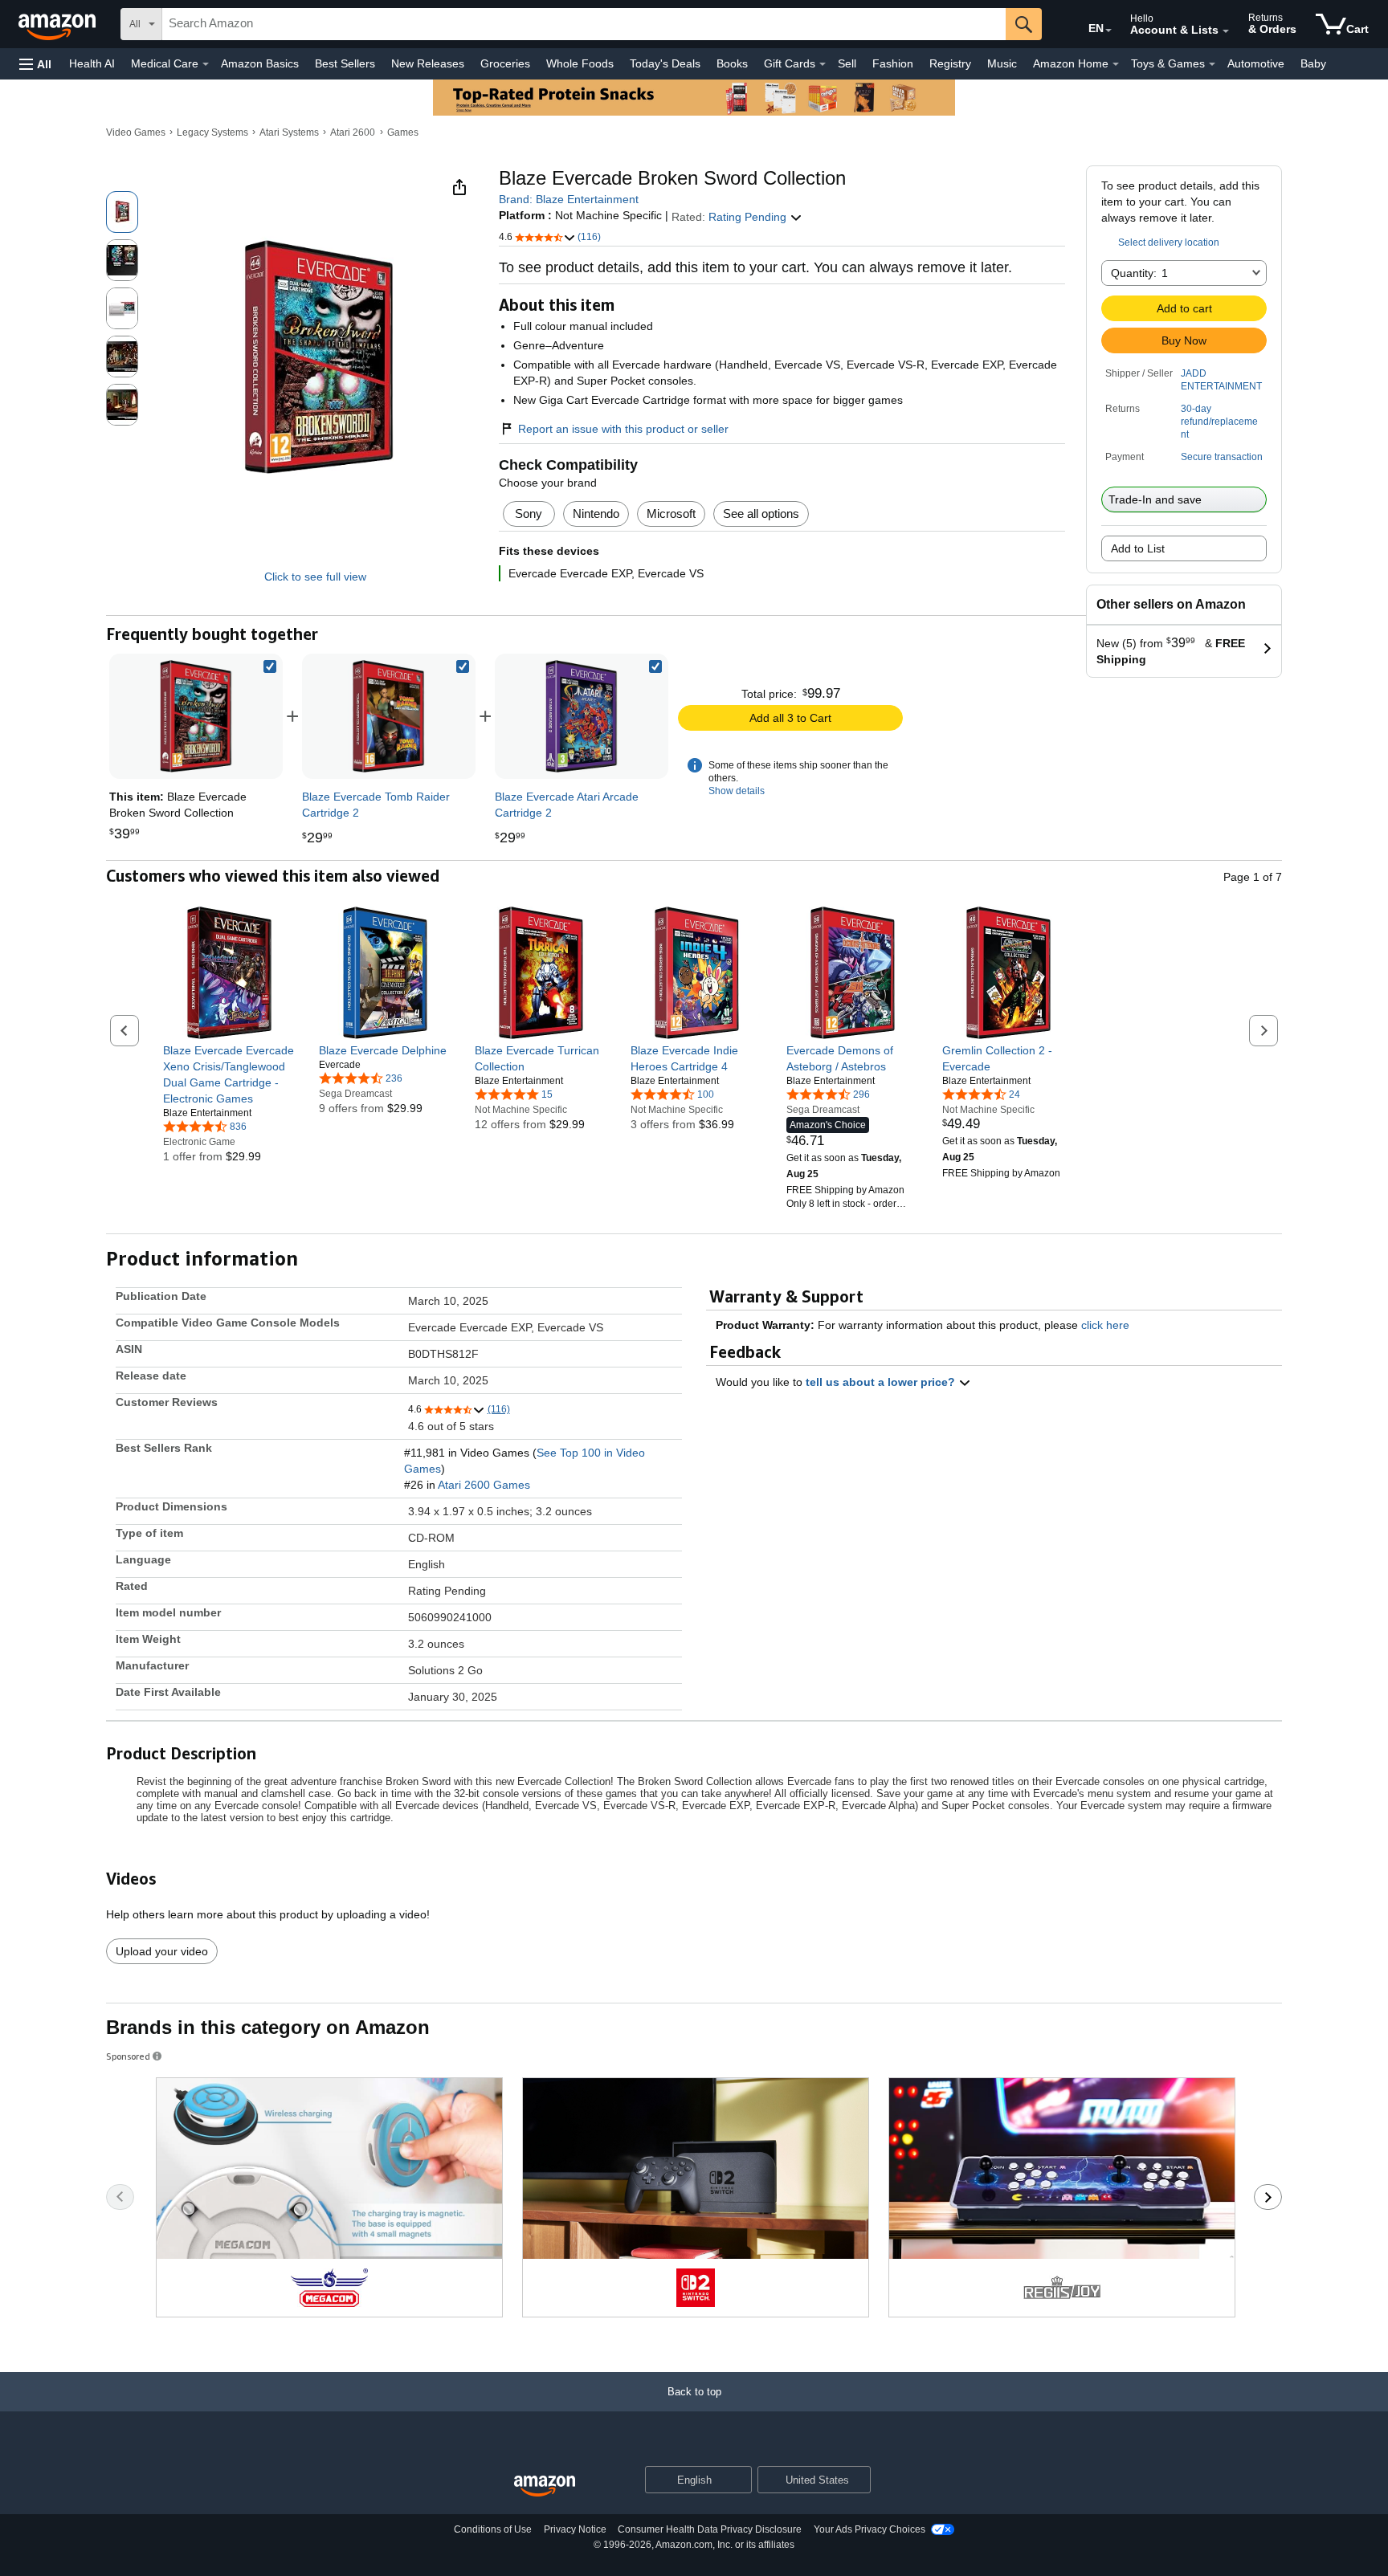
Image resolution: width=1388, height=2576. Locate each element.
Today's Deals (665, 63)
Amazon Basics (260, 63)
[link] (389, 716)
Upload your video (162, 1951)
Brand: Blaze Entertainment (569, 199)
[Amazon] (59, 24)
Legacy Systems (212, 132)
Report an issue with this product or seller (623, 429)
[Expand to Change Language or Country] (1108, 31)
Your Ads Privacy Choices (870, 2529)
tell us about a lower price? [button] (882, 1382)
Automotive (1256, 63)
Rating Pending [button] (749, 217)
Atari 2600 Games (484, 1485)
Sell (847, 63)
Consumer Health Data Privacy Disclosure (710, 2529)
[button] (35, 64)
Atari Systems (289, 132)
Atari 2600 (353, 132)
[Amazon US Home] (545, 2486)
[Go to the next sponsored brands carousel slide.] (1268, 2197)
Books (732, 63)
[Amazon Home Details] (1116, 64)
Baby (1313, 63)
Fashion (893, 63)
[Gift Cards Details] (823, 64)
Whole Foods (580, 63)
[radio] (122, 212)
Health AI (92, 63)
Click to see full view (315, 577)
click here (1105, 1325)
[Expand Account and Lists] (1226, 31)
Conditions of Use (493, 2529)
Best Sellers (345, 63)
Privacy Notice (575, 2529)
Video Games (136, 132)
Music (1002, 63)
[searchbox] (584, 24)
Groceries (505, 63)
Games (403, 132)
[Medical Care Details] (206, 64)
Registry (950, 63)
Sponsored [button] (128, 2056)
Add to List (1138, 548)
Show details (737, 791)
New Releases (428, 63)
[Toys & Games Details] (1212, 64)
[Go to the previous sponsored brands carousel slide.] (120, 2197)
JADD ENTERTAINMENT (1221, 380)
